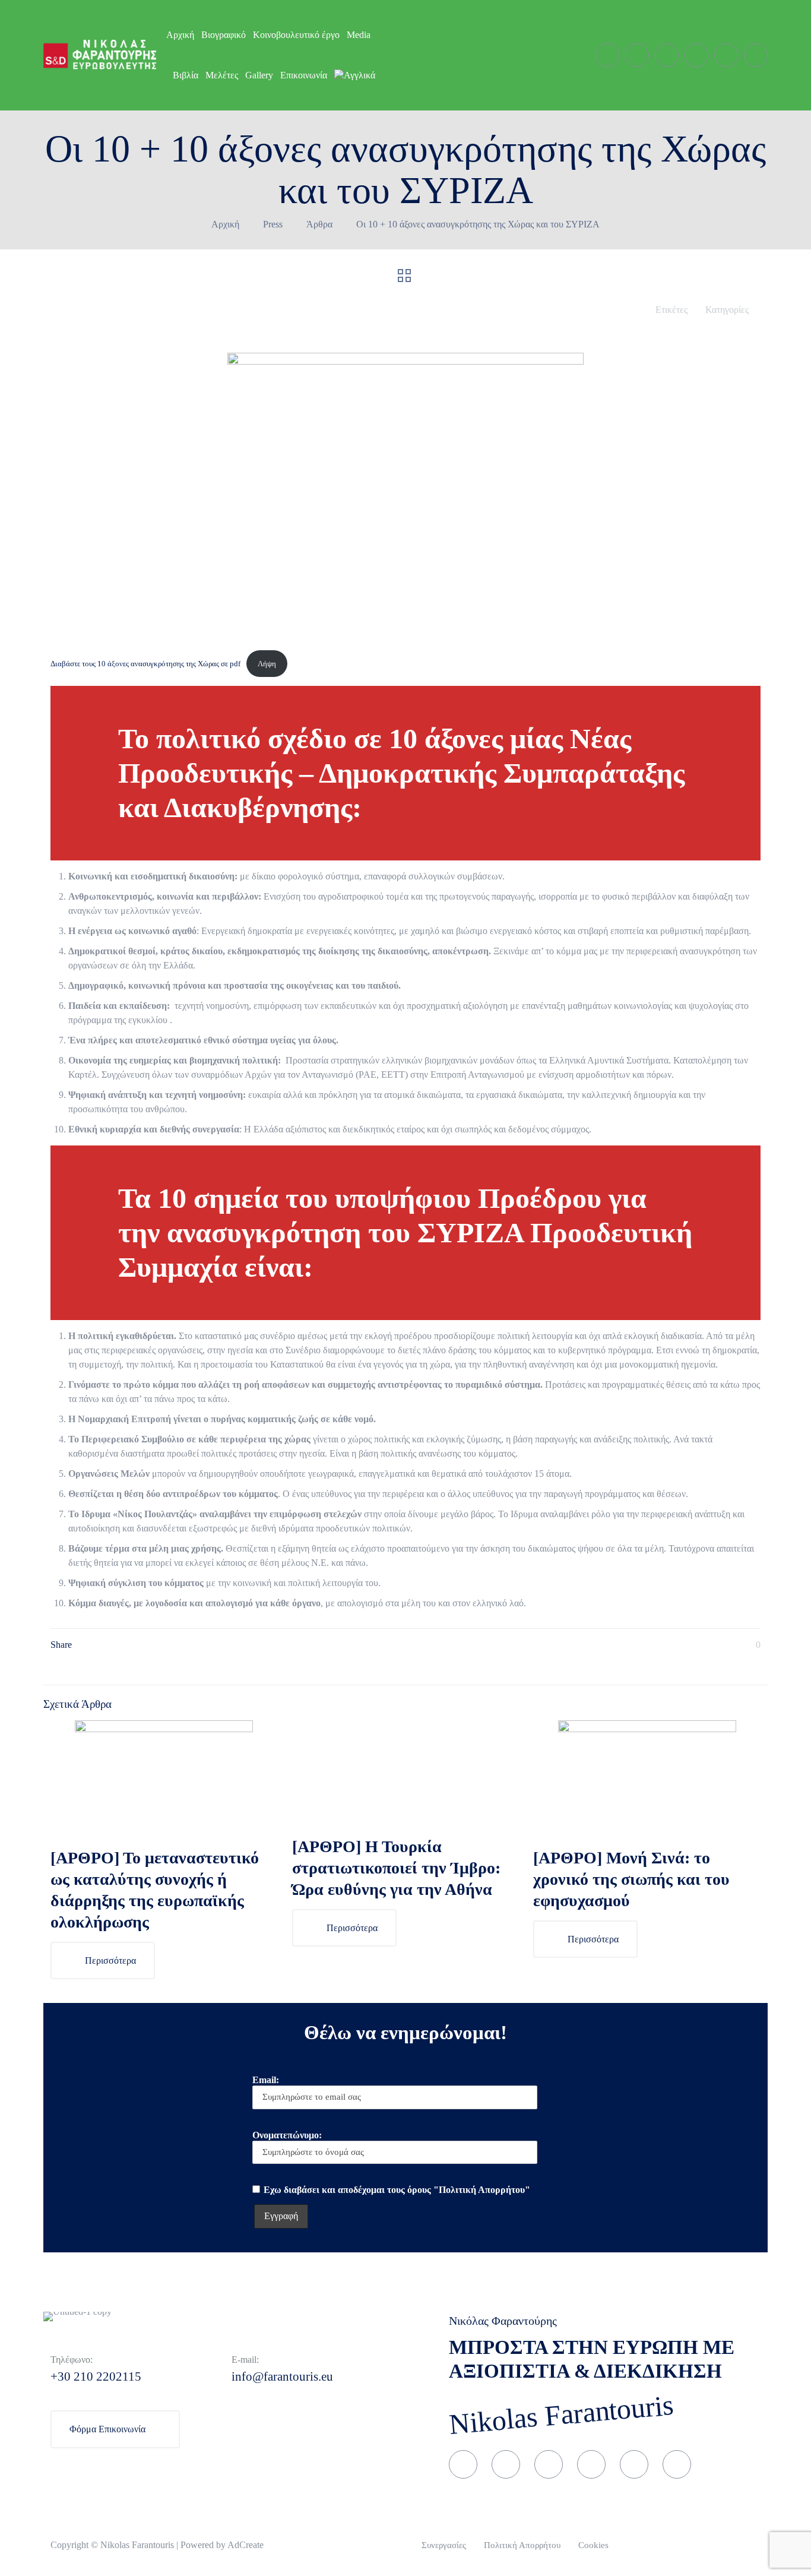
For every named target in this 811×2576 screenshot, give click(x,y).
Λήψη (267, 664)
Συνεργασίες (444, 2545)
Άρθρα (319, 224)
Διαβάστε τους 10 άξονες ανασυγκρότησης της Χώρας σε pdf (145, 664)
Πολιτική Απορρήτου (522, 2545)
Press (273, 224)
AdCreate (245, 2545)
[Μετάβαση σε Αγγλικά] (355, 75)
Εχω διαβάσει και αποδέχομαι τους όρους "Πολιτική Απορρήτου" (397, 2190)
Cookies (593, 2545)
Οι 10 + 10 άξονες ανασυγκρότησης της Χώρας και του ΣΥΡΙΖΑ (478, 224)
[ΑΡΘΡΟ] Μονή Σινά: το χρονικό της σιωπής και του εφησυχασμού (631, 1879)
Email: (266, 2080)
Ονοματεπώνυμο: (287, 2135)
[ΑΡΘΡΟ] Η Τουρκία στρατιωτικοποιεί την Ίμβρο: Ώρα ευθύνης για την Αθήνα (396, 1868)
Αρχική (225, 224)
